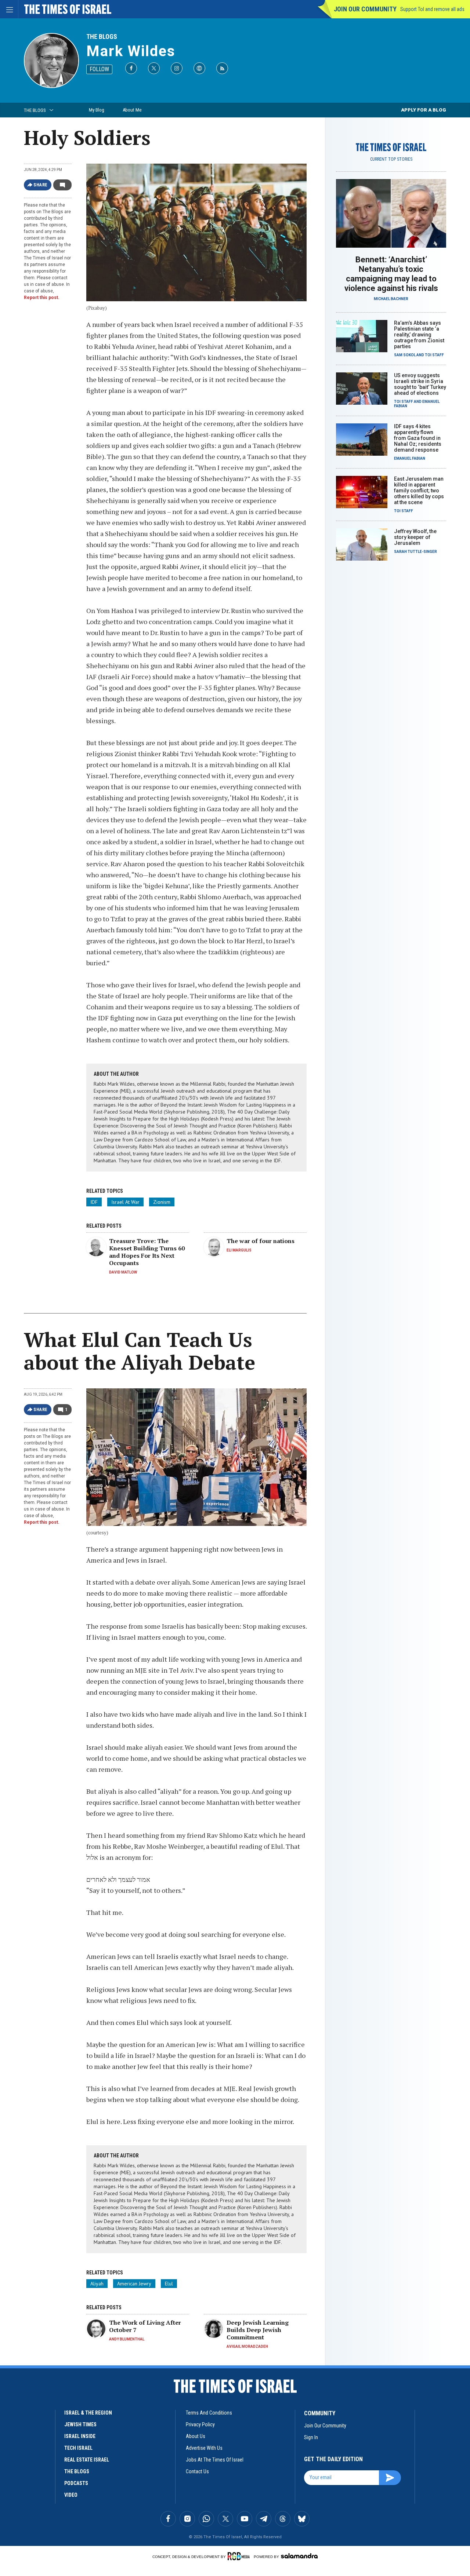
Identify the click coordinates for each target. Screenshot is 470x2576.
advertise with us (204, 2448)
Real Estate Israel (87, 2460)
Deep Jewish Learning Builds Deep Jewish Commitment (258, 2330)
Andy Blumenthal (127, 2339)
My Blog (97, 110)
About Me (132, 110)
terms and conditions (209, 2413)
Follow (99, 69)
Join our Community (365, 9)
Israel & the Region (88, 2413)
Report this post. (42, 298)
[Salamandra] (299, 2556)
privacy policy (200, 2424)
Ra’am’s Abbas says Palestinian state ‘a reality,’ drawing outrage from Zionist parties (419, 335)
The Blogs (102, 37)
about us (196, 2436)
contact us (197, 2471)
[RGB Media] (240, 2556)
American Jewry (134, 2284)
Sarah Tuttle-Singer (415, 552)
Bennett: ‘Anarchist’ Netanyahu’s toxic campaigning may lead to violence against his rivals (391, 274)
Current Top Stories (391, 159)
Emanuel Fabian (410, 458)
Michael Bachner (391, 299)
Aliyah (97, 2284)
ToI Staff (434, 355)
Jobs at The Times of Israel (215, 2460)
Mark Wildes (131, 51)
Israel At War (125, 1202)
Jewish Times (80, 2424)
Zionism (162, 1202)
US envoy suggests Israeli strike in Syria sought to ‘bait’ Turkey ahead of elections (420, 384)
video (71, 2495)
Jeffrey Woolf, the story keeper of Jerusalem (415, 537)
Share (41, 185)
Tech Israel (78, 2448)
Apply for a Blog (424, 110)
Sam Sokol (405, 355)
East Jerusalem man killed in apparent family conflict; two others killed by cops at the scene (419, 491)
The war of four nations (261, 1241)
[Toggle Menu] (9, 9)
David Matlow (123, 1272)
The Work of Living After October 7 (145, 2326)
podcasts (76, 2483)
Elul (169, 2284)
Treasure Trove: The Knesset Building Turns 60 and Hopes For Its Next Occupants (147, 1252)
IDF (94, 1202)
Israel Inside (80, 2436)
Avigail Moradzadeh (247, 2347)
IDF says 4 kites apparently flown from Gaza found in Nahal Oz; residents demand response (418, 438)
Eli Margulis (239, 1250)
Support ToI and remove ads (432, 9)
